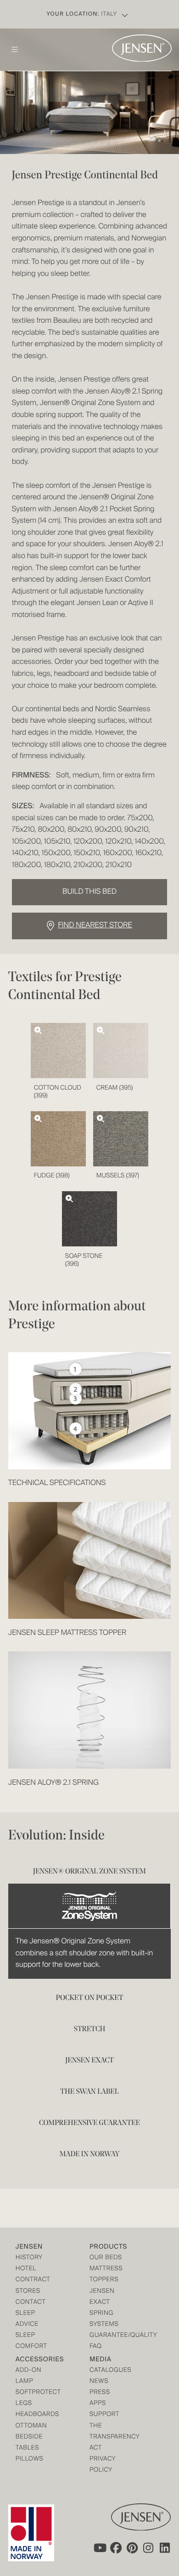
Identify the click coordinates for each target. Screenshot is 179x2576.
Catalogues (108, 2371)
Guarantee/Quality (108, 2336)
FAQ (96, 2347)
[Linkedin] (165, 2547)
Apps (98, 2404)
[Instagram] (149, 2547)
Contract (33, 2280)
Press (100, 2393)
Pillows (30, 2459)
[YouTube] (99, 2547)
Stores (28, 2292)
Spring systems (104, 2319)
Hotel (26, 2269)
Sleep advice (27, 2319)
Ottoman (31, 2426)
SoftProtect (34, 2393)
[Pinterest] (132, 2547)
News (99, 2382)
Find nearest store (95, 925)
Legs (24, 2404)
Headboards (34, 2415)
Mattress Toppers (106, 2275)
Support (104, 2415)
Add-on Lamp (28, 2376)
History (29, 2258)
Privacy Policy (103, 2465)
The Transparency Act (108, 2437)
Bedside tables (29, 2443)
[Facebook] (116, 2547)
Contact (31, 2303)
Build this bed (89, 892)
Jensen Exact (102, 2297)
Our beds (106, 2258)
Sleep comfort (31, 2341)
